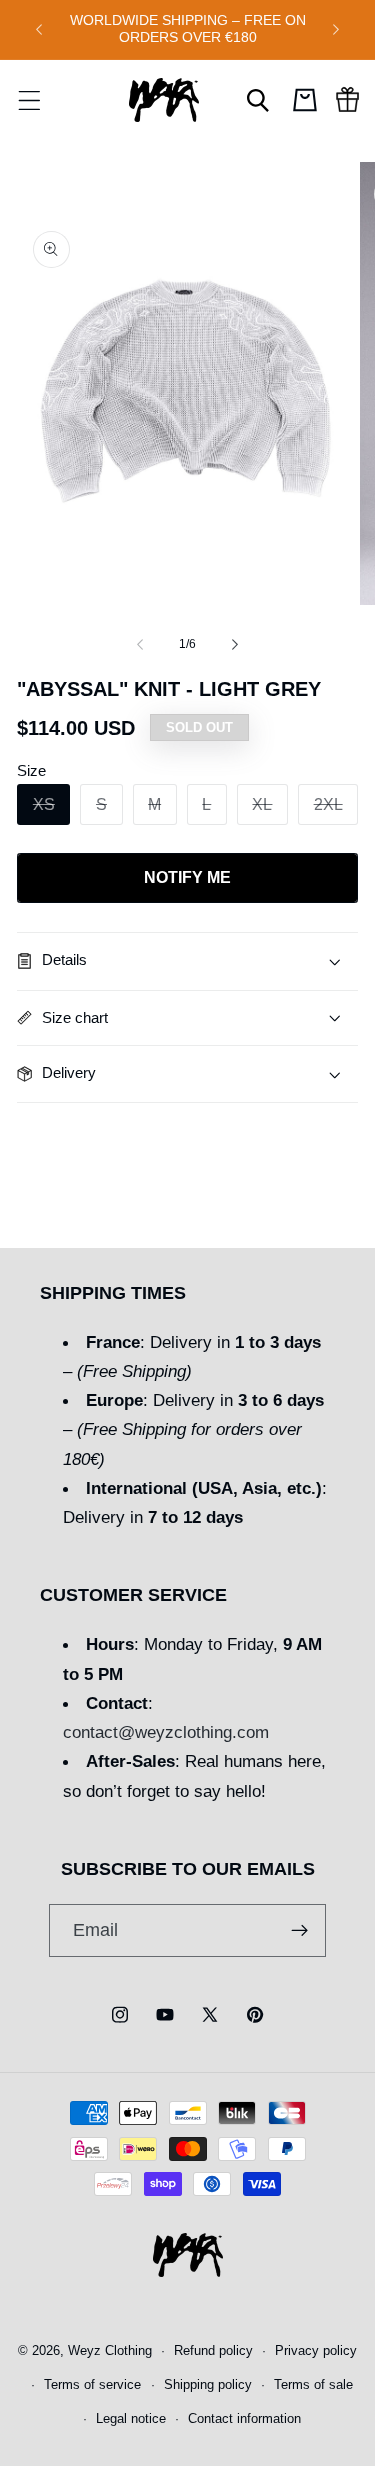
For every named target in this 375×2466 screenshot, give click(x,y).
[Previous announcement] (39, 29)
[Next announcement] (336, 29)
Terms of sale (313, 2385)
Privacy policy (316, 2351)
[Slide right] (235, 644)
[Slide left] (140, 644)
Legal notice (131, 2419)
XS (51, 809)
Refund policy (213, 2351)
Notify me (187, 877)
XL (270, 809)
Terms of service (92, 2385)
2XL (336, 809)
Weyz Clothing (110, 2351)
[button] (29, 100)
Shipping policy (208, 2385)
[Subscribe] (299, 1931)
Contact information (244, 2419)
